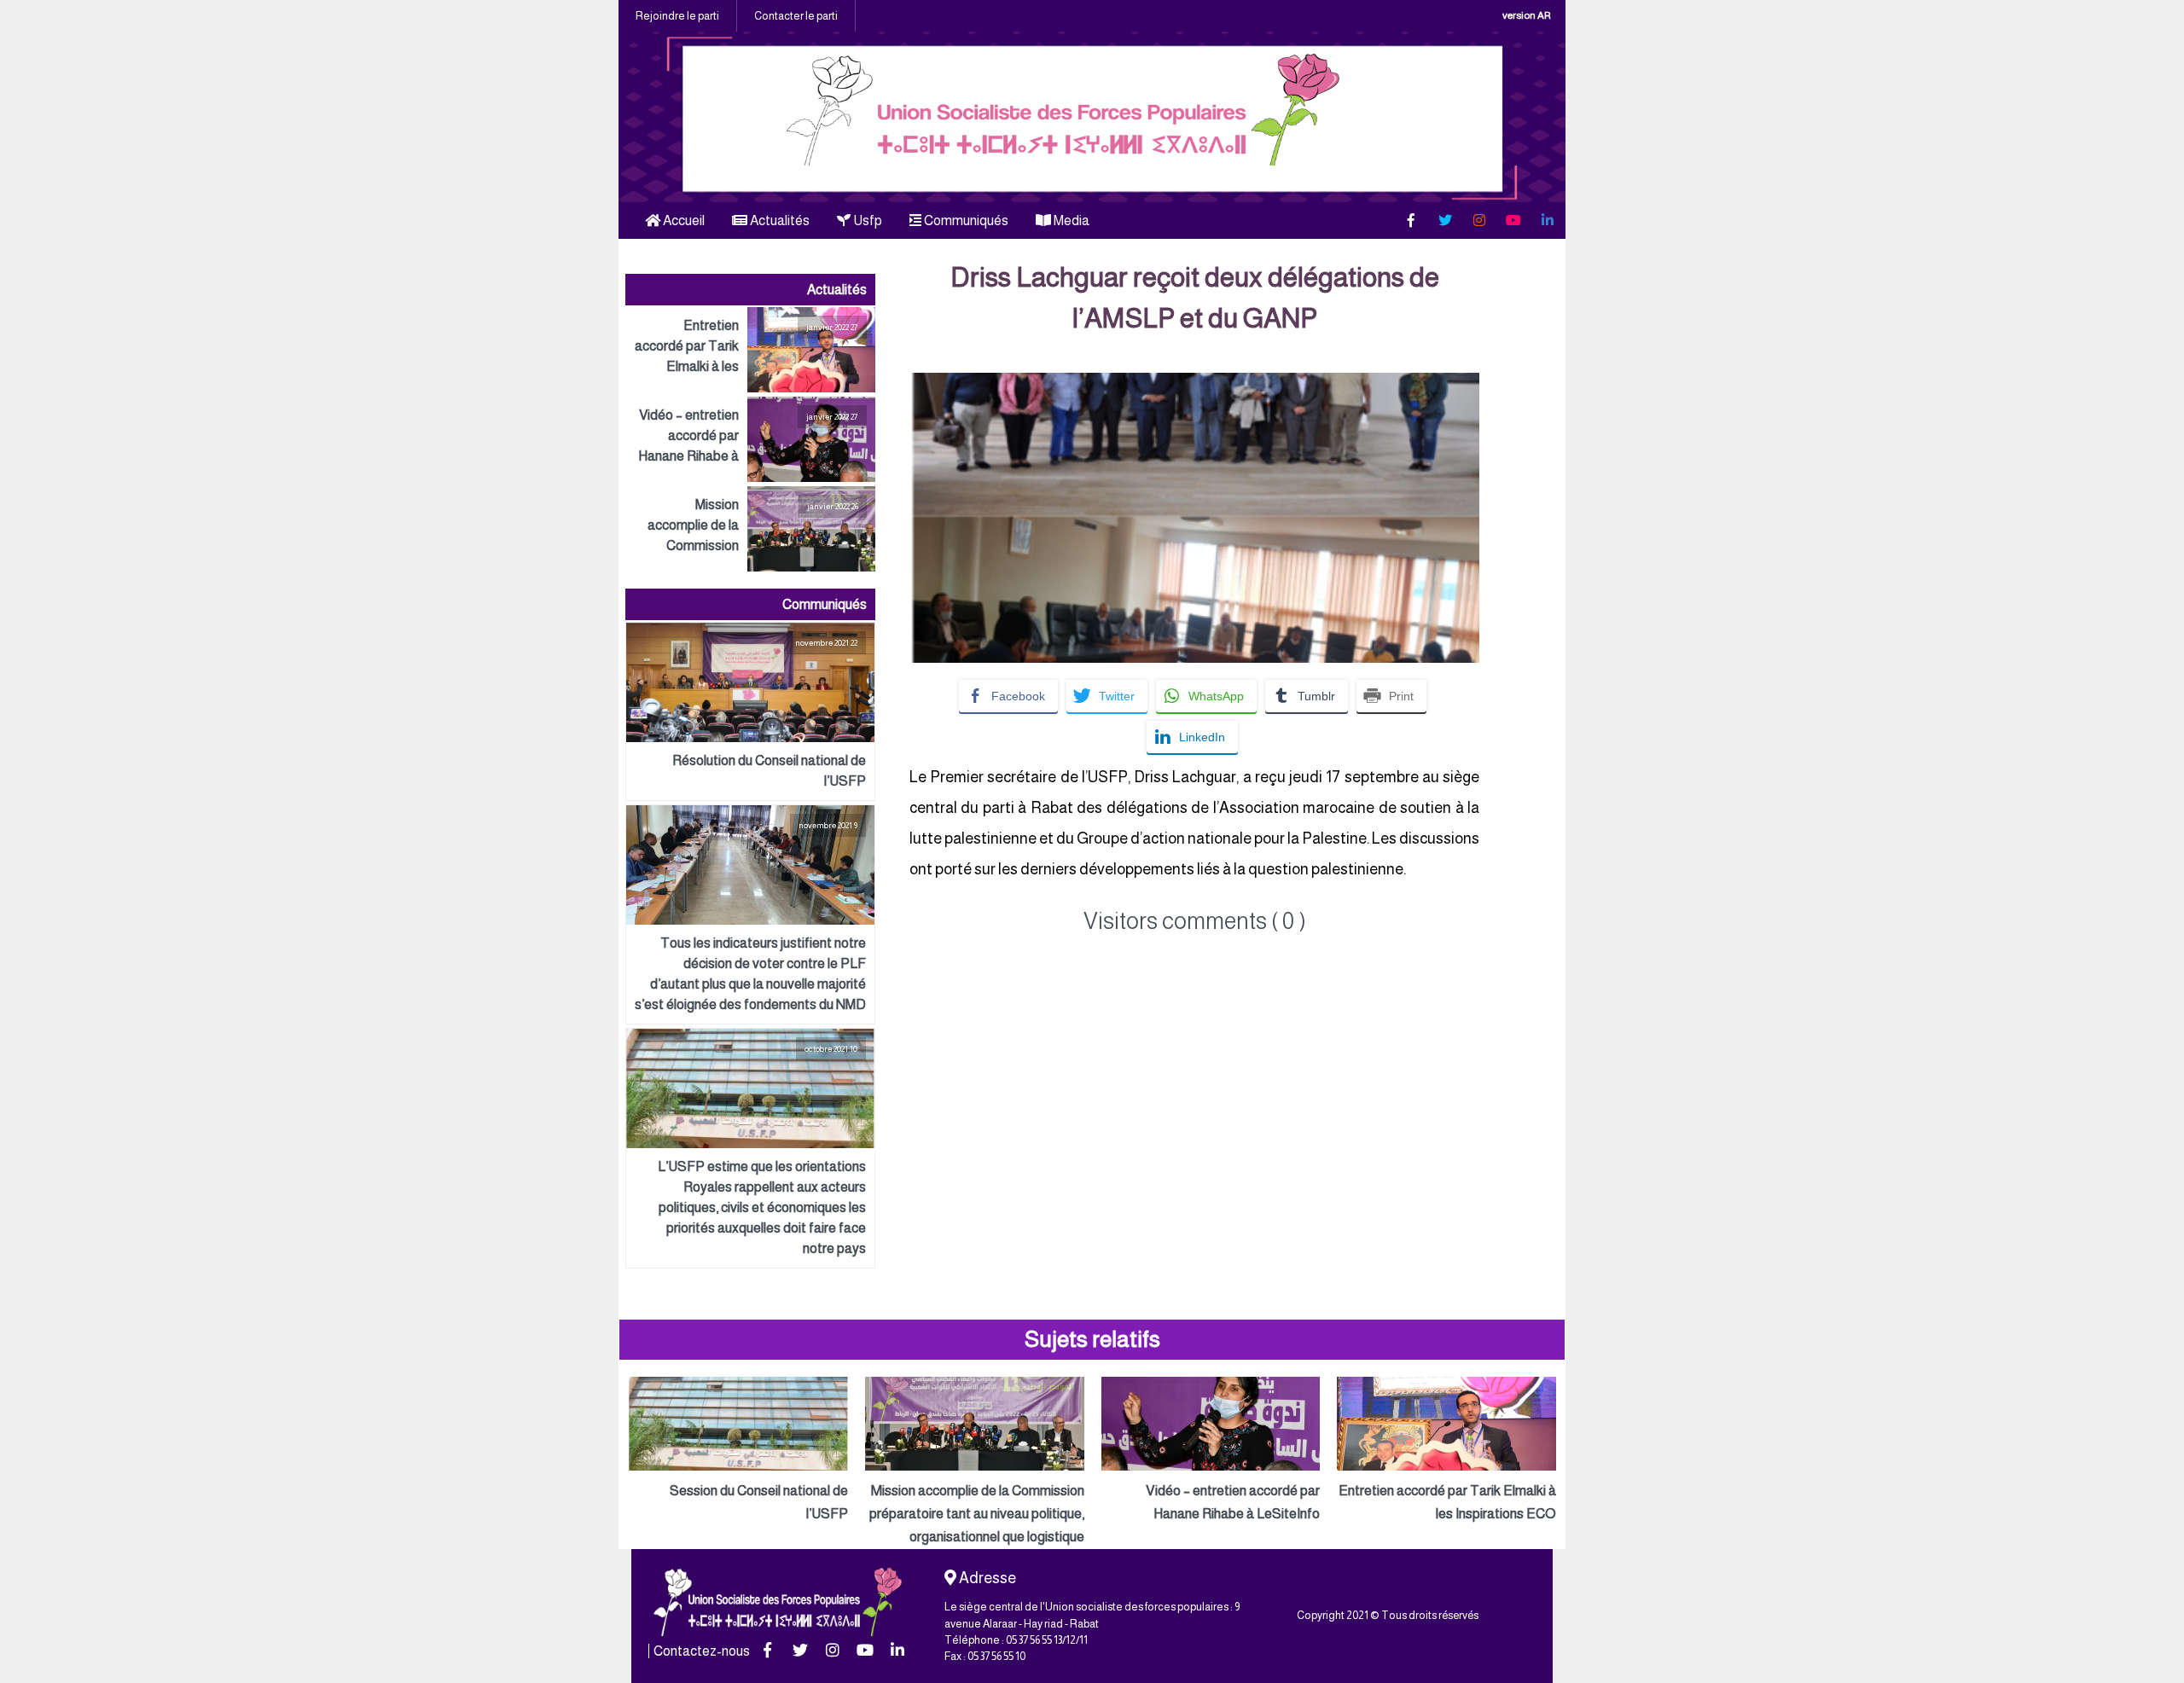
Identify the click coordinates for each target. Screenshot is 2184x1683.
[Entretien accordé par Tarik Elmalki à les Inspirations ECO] (750, 350)
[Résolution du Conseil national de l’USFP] (750, 711)
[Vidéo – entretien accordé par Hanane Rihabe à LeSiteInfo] (750, 439)
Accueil (682, 221)
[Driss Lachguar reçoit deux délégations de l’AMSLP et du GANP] (1194, 384)
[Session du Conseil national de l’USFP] (738, 1451)
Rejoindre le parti (677, 16)
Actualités (778, 221)
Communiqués (965, 221)
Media (1070, 221)
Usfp (866, 221)
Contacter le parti (796, 16)
